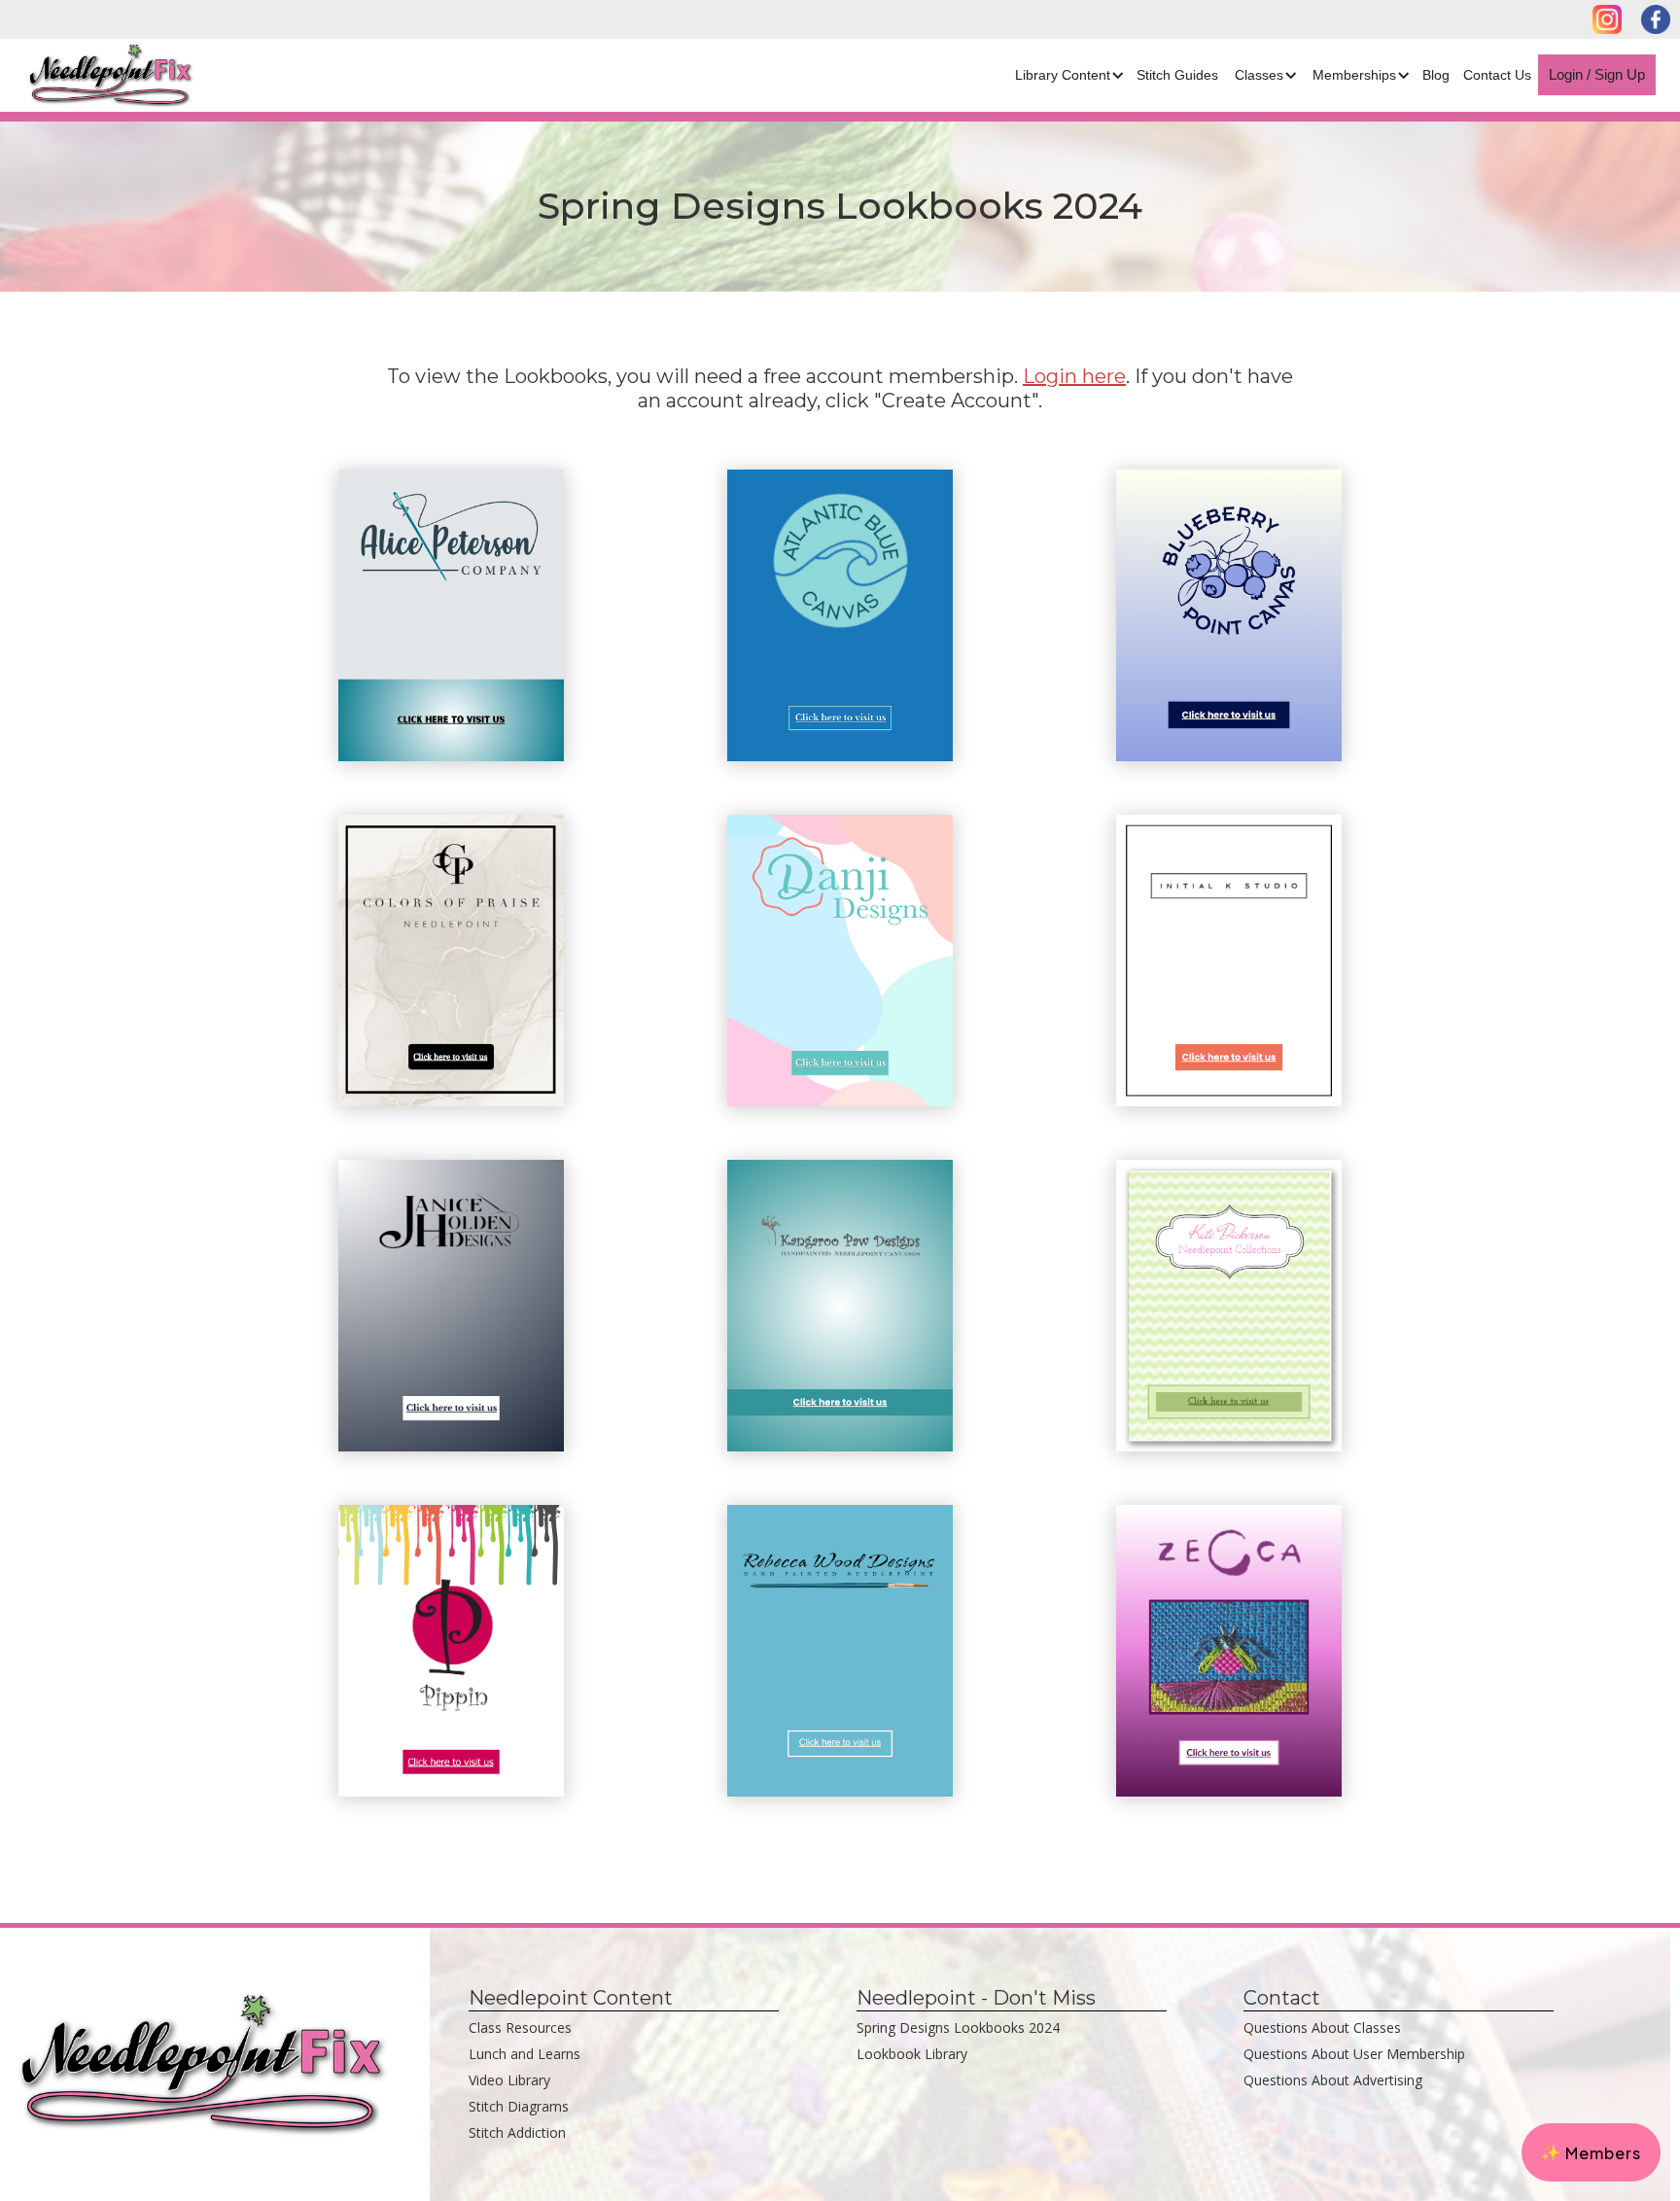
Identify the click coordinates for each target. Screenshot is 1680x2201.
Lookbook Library (912, 2054)
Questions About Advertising (1333, 2080)
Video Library (509, 2080)
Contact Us (1497, 75)
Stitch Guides (1177, 75)
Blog (1436, 75)
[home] (99, 75)
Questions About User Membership (1354, 2054)
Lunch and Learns (525, 2054)
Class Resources (520, 2027)
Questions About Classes (1322, 2027)
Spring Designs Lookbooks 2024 (958, 2027)
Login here (1074, 376)
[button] (1067, 75)
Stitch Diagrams (519, 2106)
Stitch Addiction (517, 2132)
